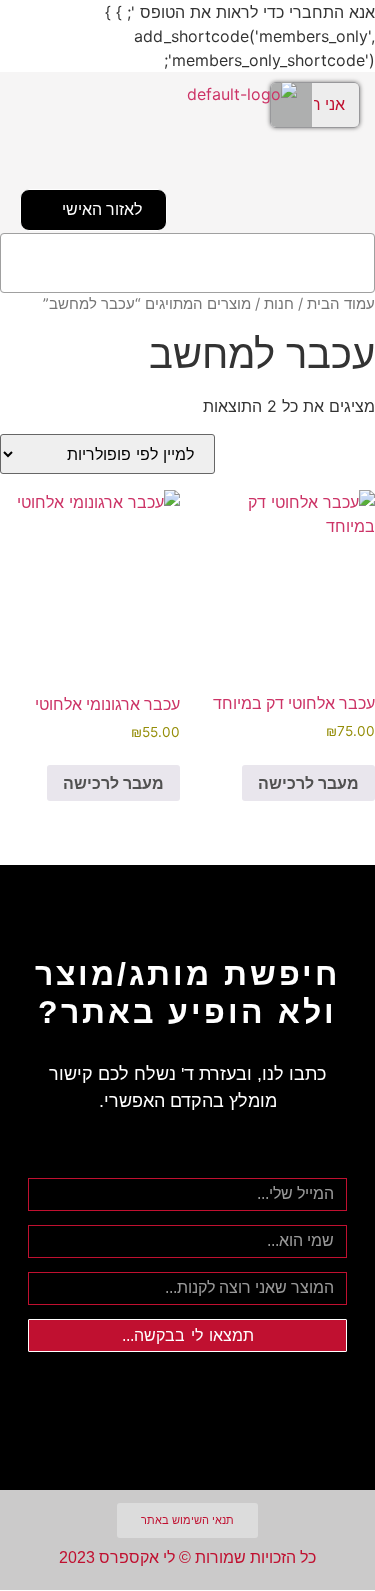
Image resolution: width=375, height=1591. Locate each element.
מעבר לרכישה (308, 783)
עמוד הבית (341, 304)
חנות (279, 304)
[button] (187, 263)
